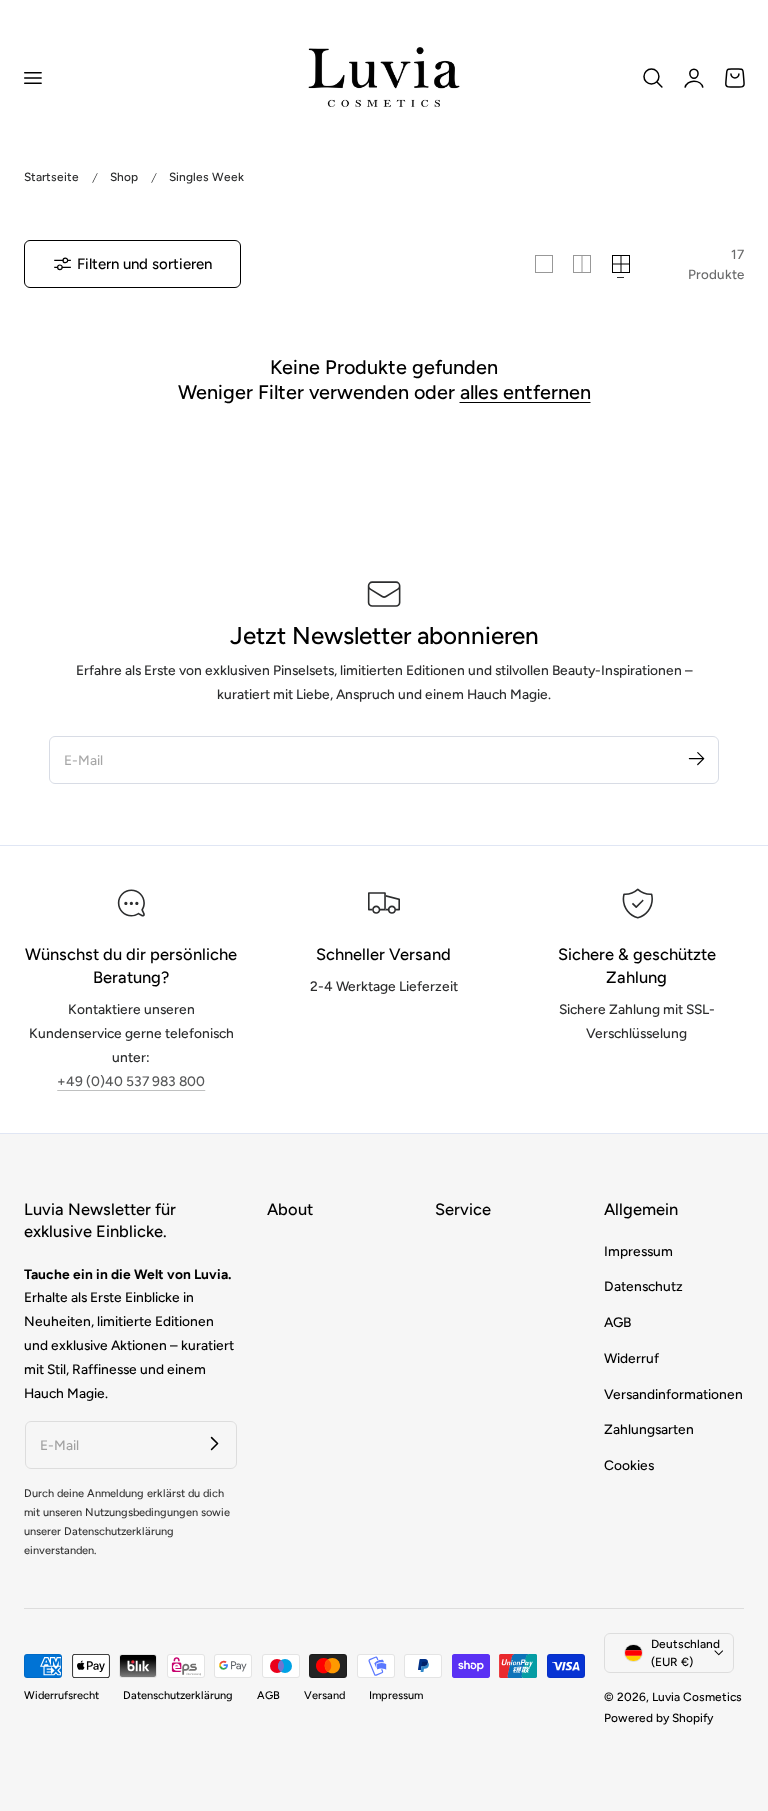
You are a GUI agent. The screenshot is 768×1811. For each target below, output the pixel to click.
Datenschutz (643, 1286)
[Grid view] (544, 264)
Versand (324, 1695)
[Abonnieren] (696, 759)
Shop (124, 177)
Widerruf (631, 1358)
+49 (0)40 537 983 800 (131, 1081)
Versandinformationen (673, 1394)
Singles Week (206, 177)
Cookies (629, 1465)
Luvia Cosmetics (697, 1697)
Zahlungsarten (649, 1429)
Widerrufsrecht (61, 1695)
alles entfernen (525, 392)
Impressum (638, 1251)
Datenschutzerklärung (178, 1695)
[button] (32, 77)
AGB (617, 1322)
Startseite (51, 177)
